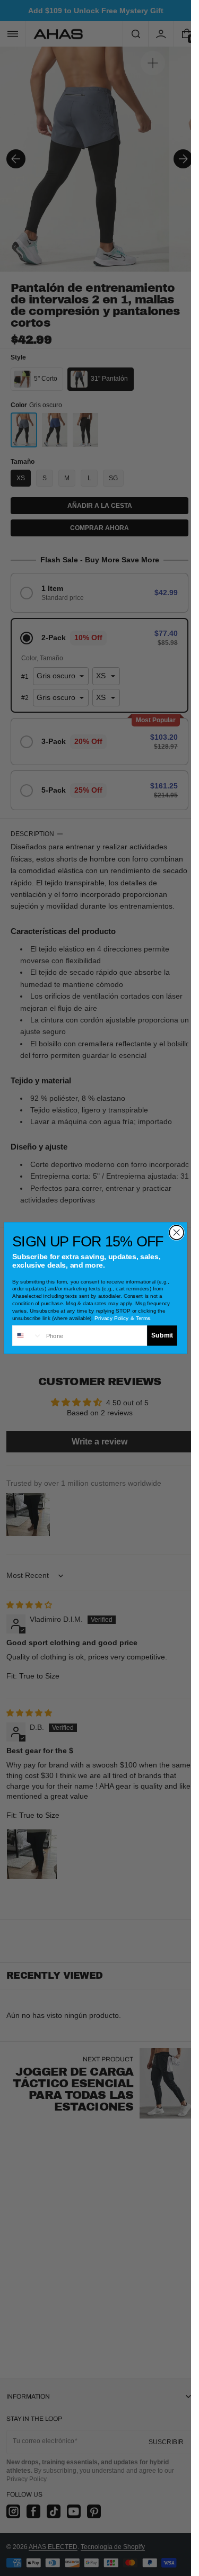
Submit (162, 1336)
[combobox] (27, 1336)
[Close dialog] (176, 1232)
